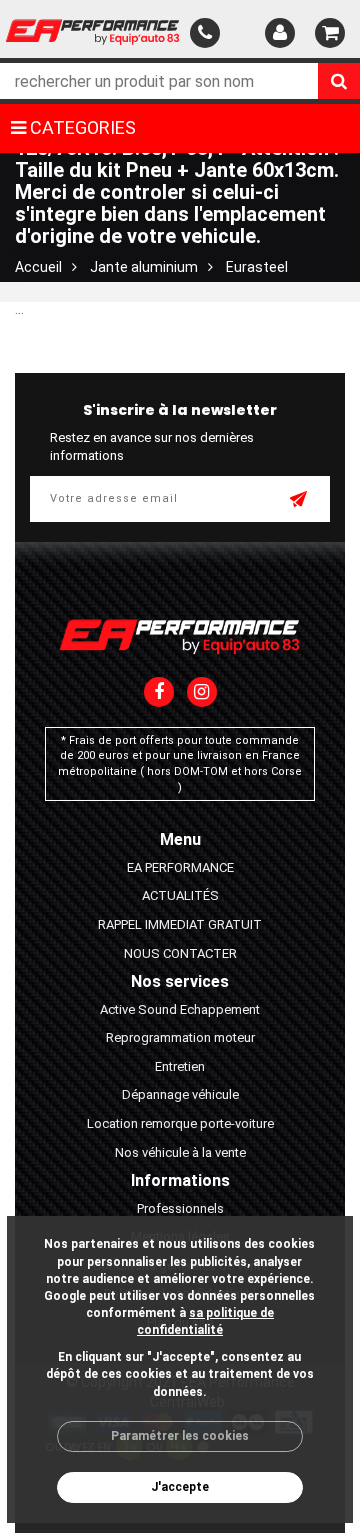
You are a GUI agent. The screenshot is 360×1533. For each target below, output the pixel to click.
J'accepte (180, 1487)
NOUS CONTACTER (180, 953)
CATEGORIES (81, 127)
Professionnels (180, 1208)
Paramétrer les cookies (180, 1436)
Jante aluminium (144, 267)
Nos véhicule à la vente (180, 1152)
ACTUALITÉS (180, 895)
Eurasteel (257, 267)
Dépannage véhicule (180, 1094)
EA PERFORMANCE (180, 867)
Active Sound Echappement (180, 1009)
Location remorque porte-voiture (180, 1123)
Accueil (38, 267)
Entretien (180, 1066)
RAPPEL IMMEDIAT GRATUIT (180, 924)
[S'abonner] (300, 501)
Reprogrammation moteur (180, 1037)
